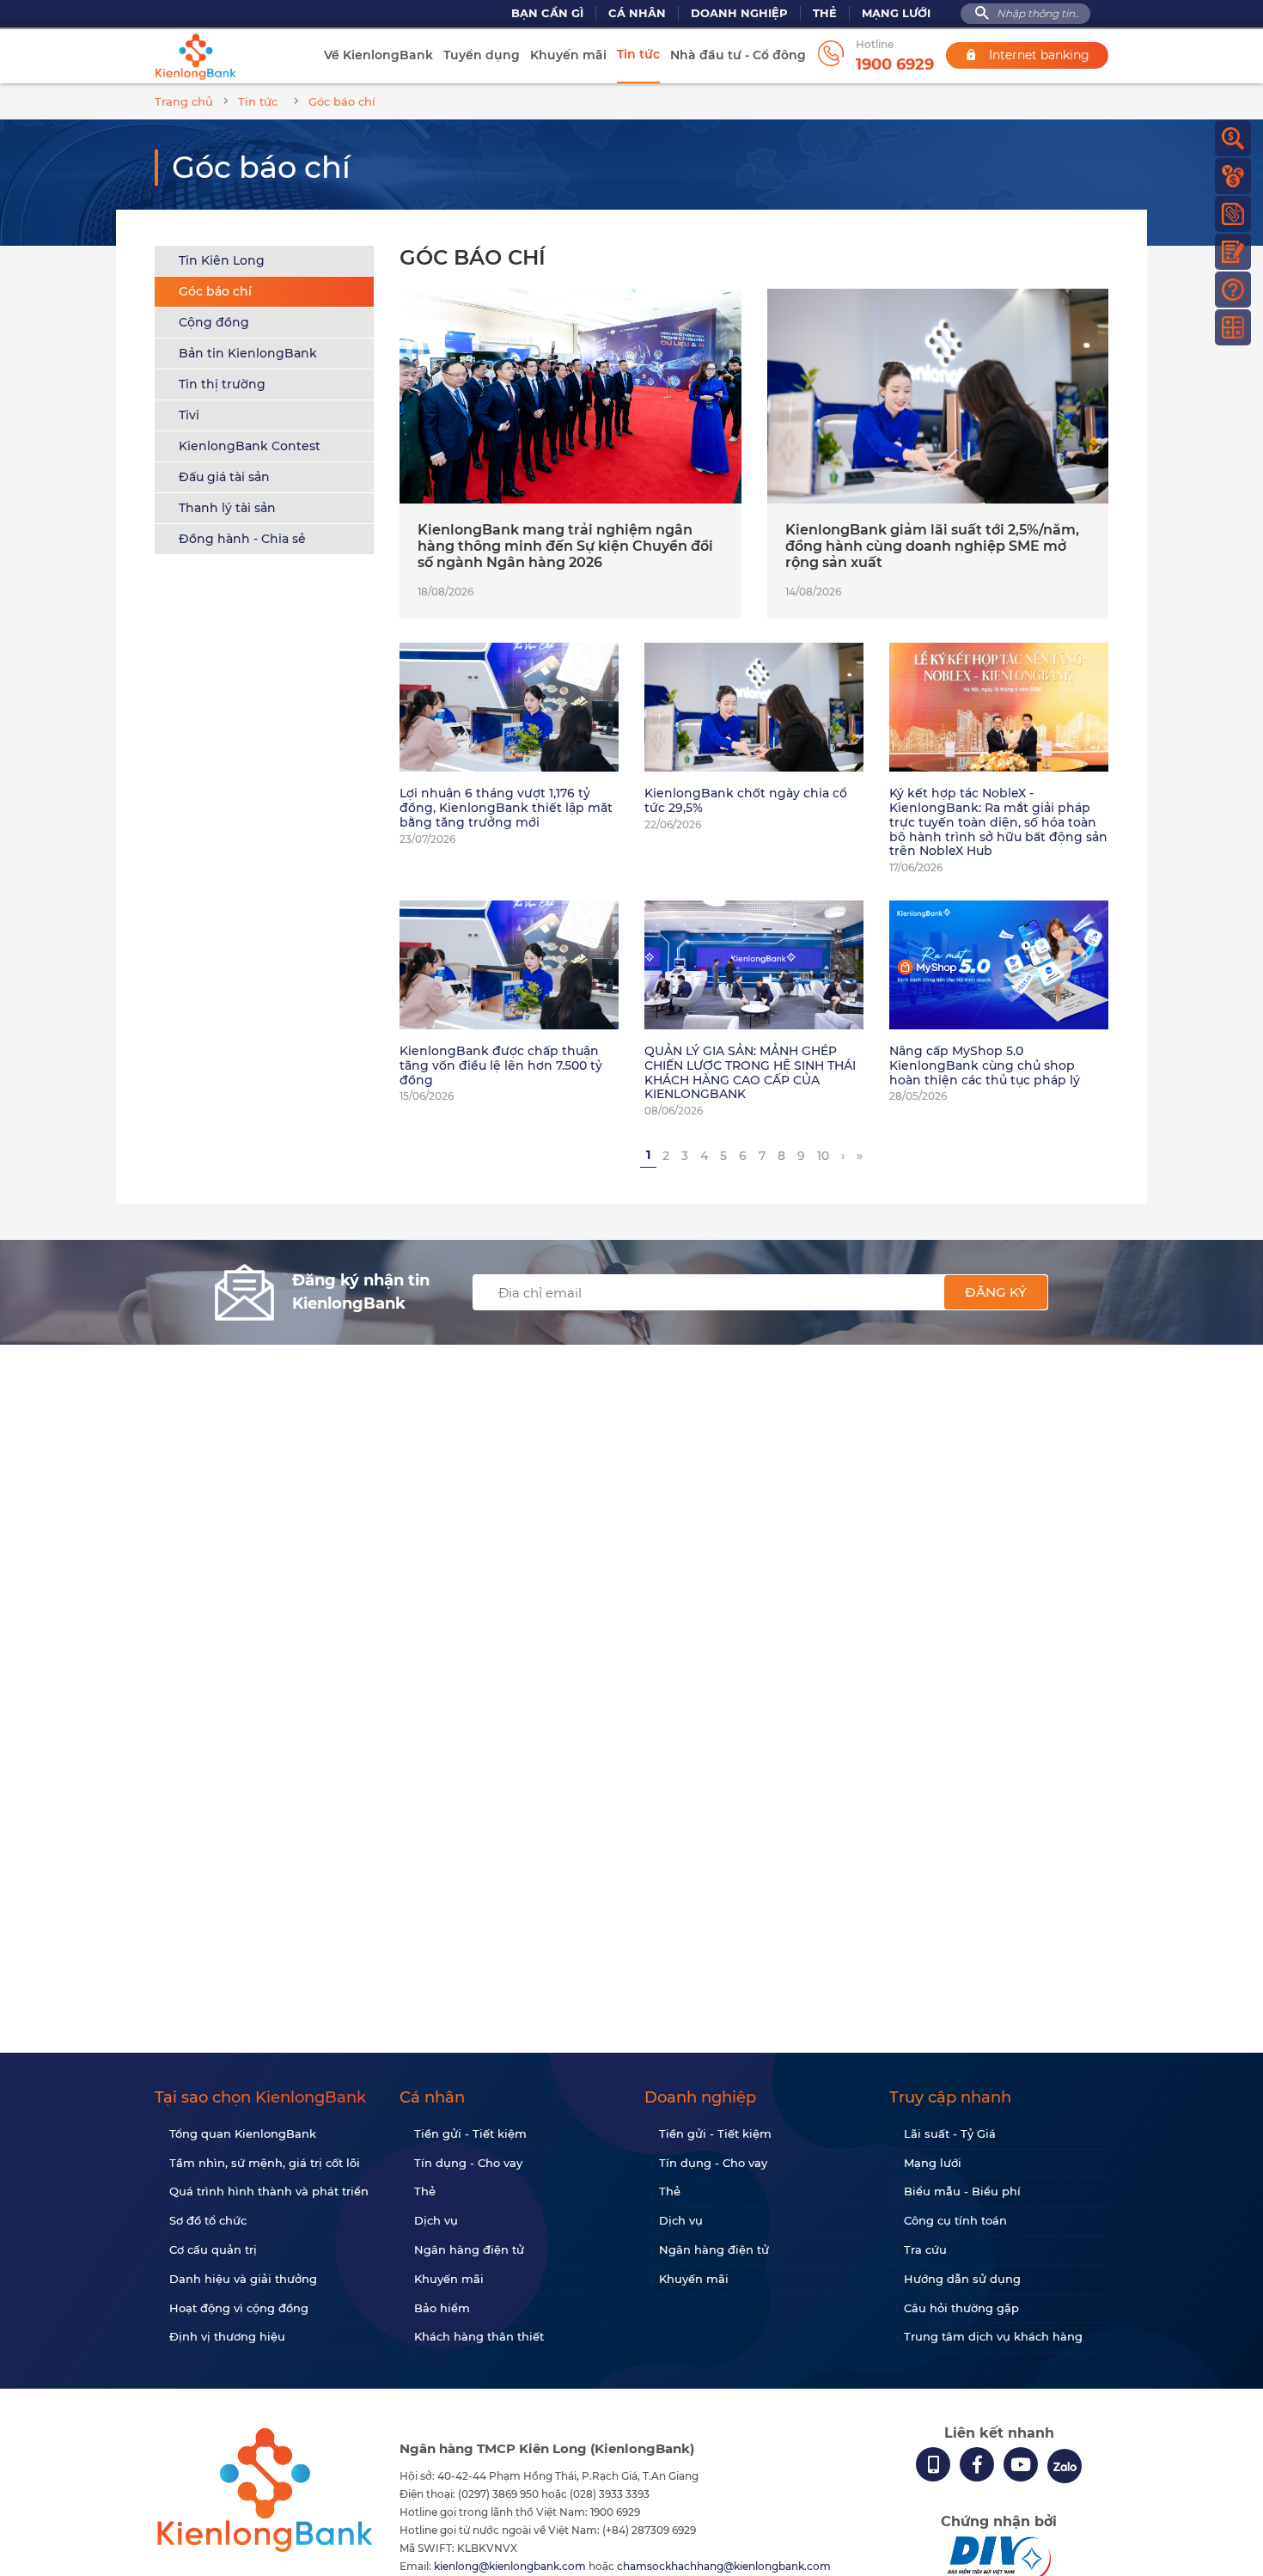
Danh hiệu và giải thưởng (243, 2279)
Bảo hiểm (442, 2308)
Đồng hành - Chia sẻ (242, 539)
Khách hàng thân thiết (479, 2336)
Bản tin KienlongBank (248, 353)
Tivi (189, 415)
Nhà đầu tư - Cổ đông (738, 55)
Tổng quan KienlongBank (243, 2133)
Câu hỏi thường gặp (961, 2308)
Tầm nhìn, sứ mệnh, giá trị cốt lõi (265, 2163)
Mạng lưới (896, 13)
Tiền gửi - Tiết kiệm (470, 2133)
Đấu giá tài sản (224, 477)
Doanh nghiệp (739, 13)
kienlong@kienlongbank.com (511, 2566)
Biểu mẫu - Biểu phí (962, 2191)
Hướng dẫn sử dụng (962, 2279)
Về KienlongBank (378, 55)
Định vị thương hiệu (227, 2336)
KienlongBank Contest (250, 446)
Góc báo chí (215, 291)
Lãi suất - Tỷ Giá (950, 2133)
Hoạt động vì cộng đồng (239, 2308)
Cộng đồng (214, 322)
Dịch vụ (436, 2220)
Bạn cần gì (547, 13)
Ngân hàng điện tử (469, 2249)
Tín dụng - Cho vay (468, 2163)
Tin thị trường (222, 384)
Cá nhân (637, 13)
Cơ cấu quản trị (213, 2249)
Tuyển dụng (482, 55)
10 (823, 1156)
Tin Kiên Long (222, 260)
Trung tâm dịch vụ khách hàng (993, 2336)
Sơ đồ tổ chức (208, 2220)
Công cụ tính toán (955, 2220)
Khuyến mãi (568, 55)
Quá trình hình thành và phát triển (269, 2191)
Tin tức (638, 54)
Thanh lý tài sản (227, 508)
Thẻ (825, 13)
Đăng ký (996, 1292)
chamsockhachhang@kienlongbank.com (724, 2566)
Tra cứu (925, 2249)
